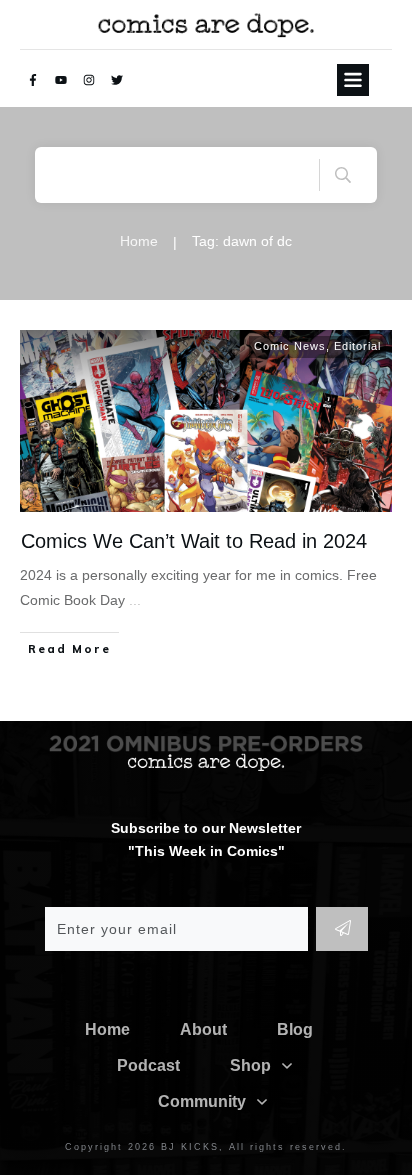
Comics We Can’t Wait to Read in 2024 (194, 541)
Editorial (357, 346)
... (135, 600)
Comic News (290, 346)
